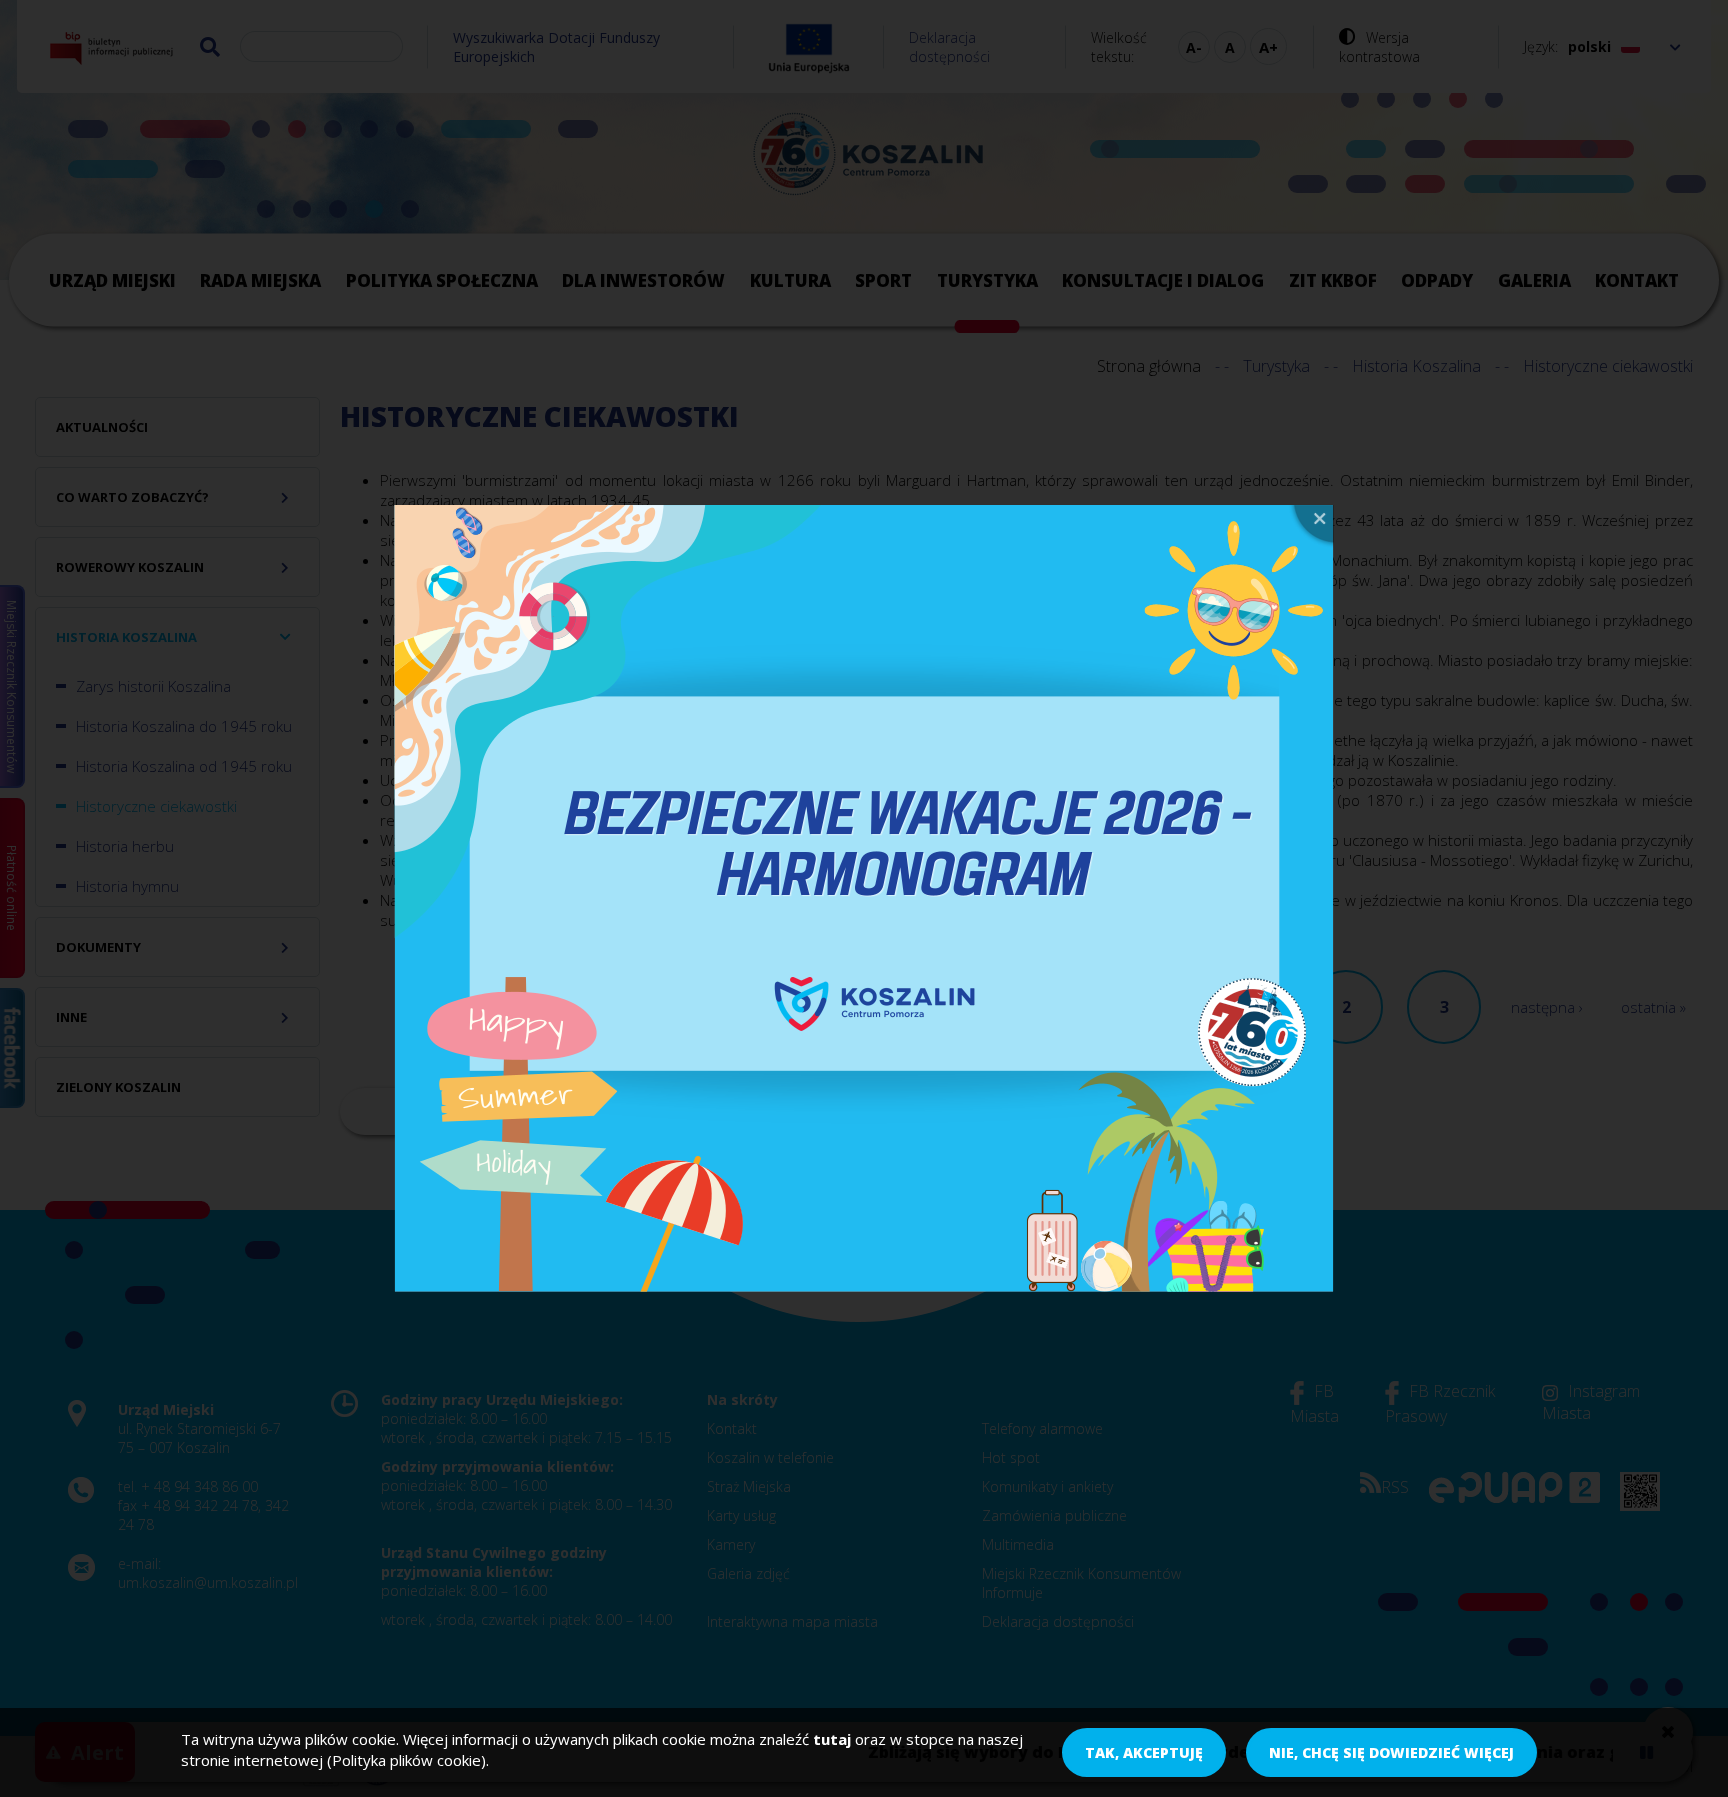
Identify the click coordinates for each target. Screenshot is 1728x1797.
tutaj (832, 1739)
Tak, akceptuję (1144, 1752)
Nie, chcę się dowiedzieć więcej (1391, 1752)
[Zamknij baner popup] (1311, 526)
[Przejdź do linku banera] (864, 899)
